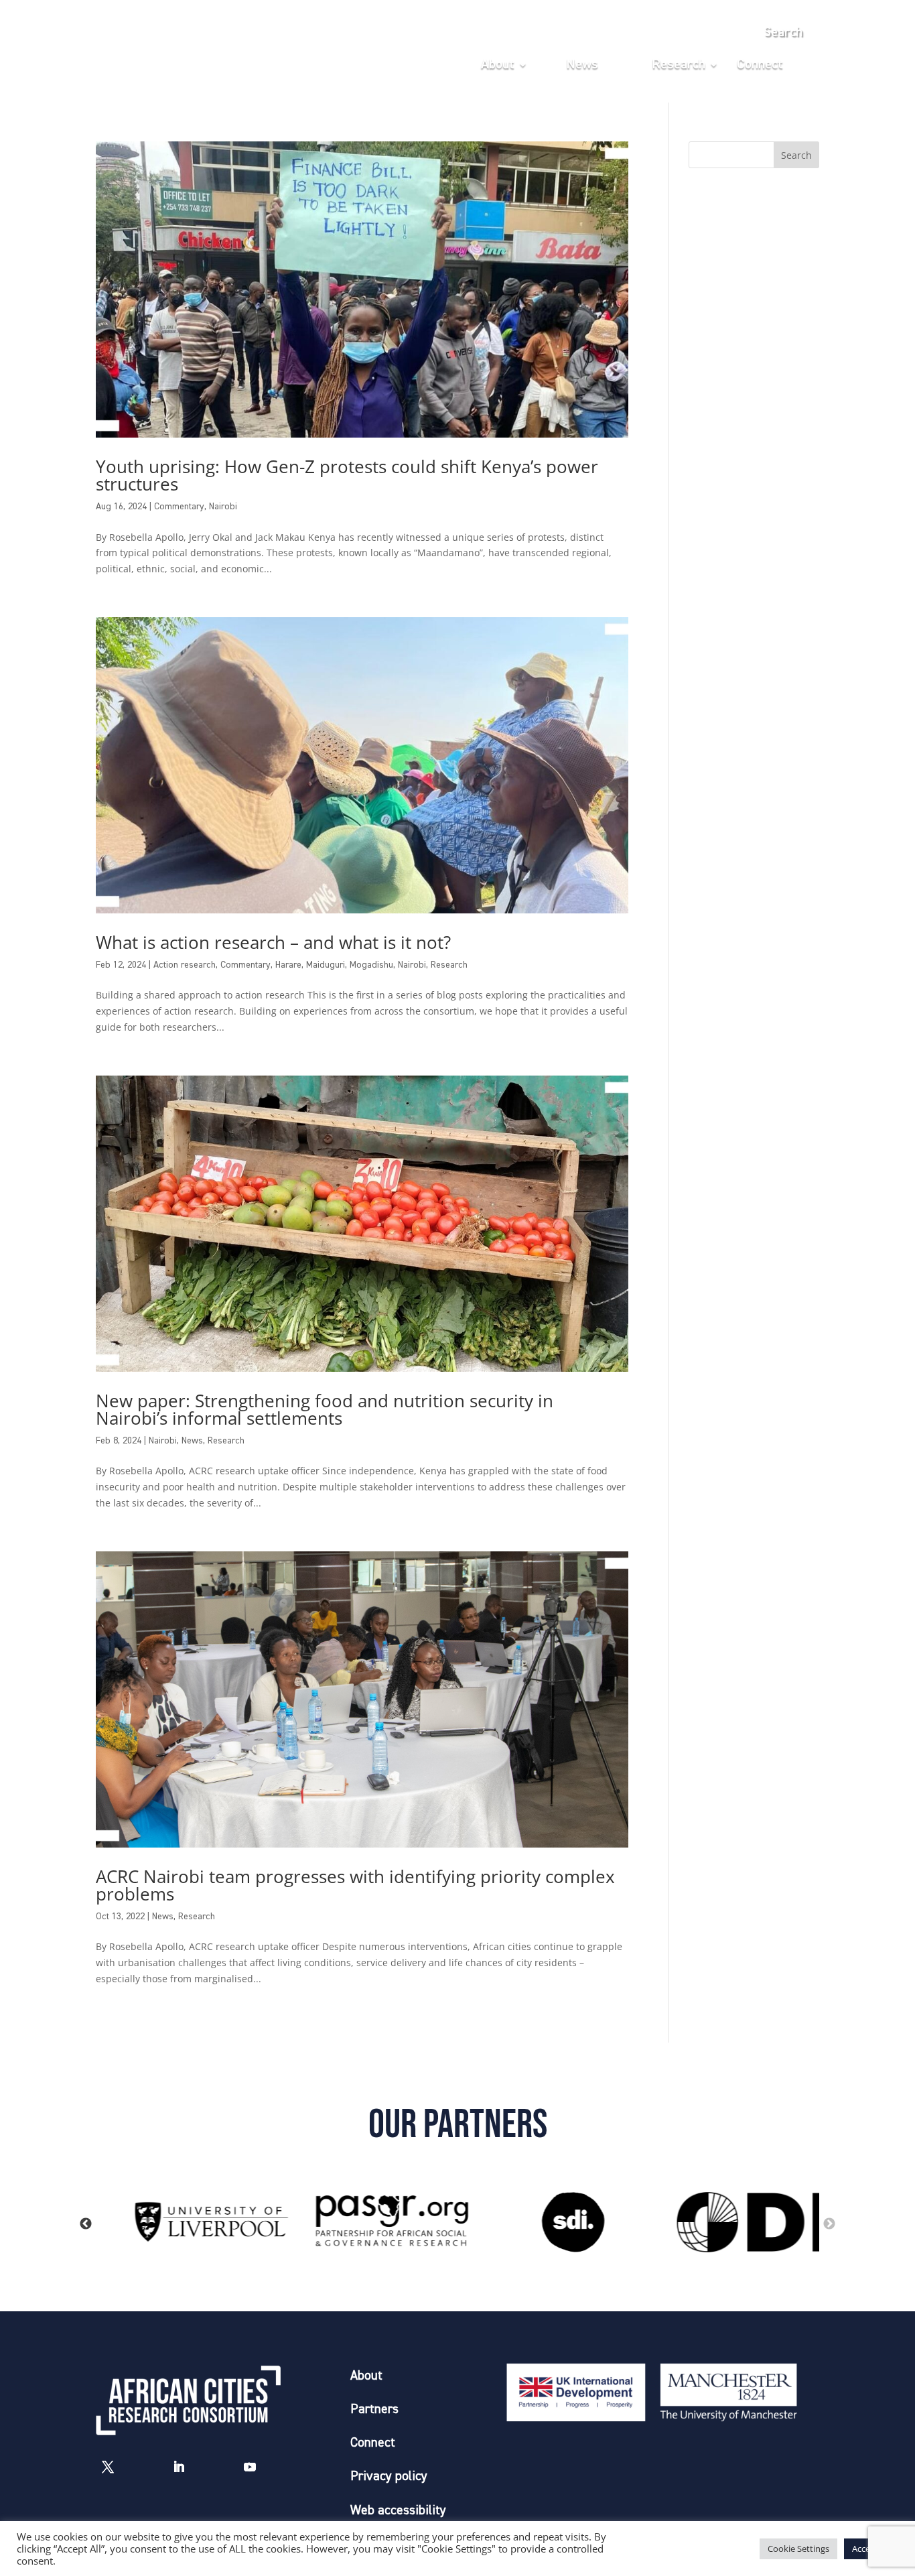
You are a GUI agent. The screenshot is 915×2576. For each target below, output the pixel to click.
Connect (760, 65)
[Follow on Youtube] (250, 2467)
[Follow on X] (108, 2467)
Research (679, 65)
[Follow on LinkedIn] (179, 2467)
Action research (185, 965)
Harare (288, 965)
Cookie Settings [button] (798, 2549)
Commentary (179, 507)
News (582, 65)
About (498, 65)
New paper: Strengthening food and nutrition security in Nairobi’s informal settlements (325, 1409)
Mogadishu (371, 965)
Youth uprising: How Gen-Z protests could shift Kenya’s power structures (347, 475)
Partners (374, 2409)
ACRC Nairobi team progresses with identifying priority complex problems (355, 1885)
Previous (86, 2224)
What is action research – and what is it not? (273, 942)
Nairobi (223, 507)
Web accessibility (398, 2511)
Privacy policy (389, 2476)
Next (829, 2224)
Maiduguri (326, 965)
